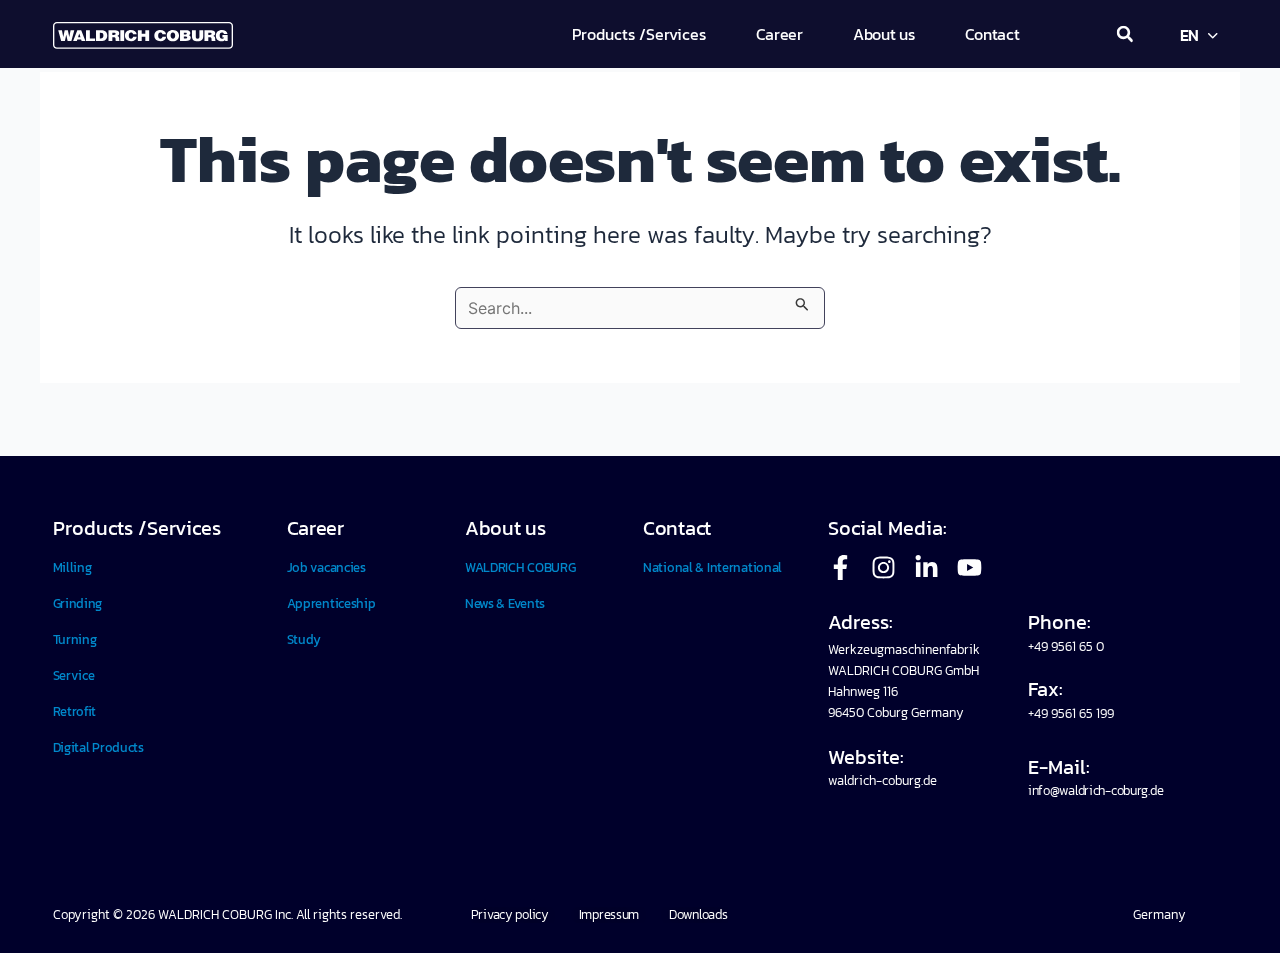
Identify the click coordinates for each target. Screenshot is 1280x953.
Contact (677, 528)
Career (315, 528)
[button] (1125, 34)
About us (505, 528)
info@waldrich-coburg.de (1095, 790)
